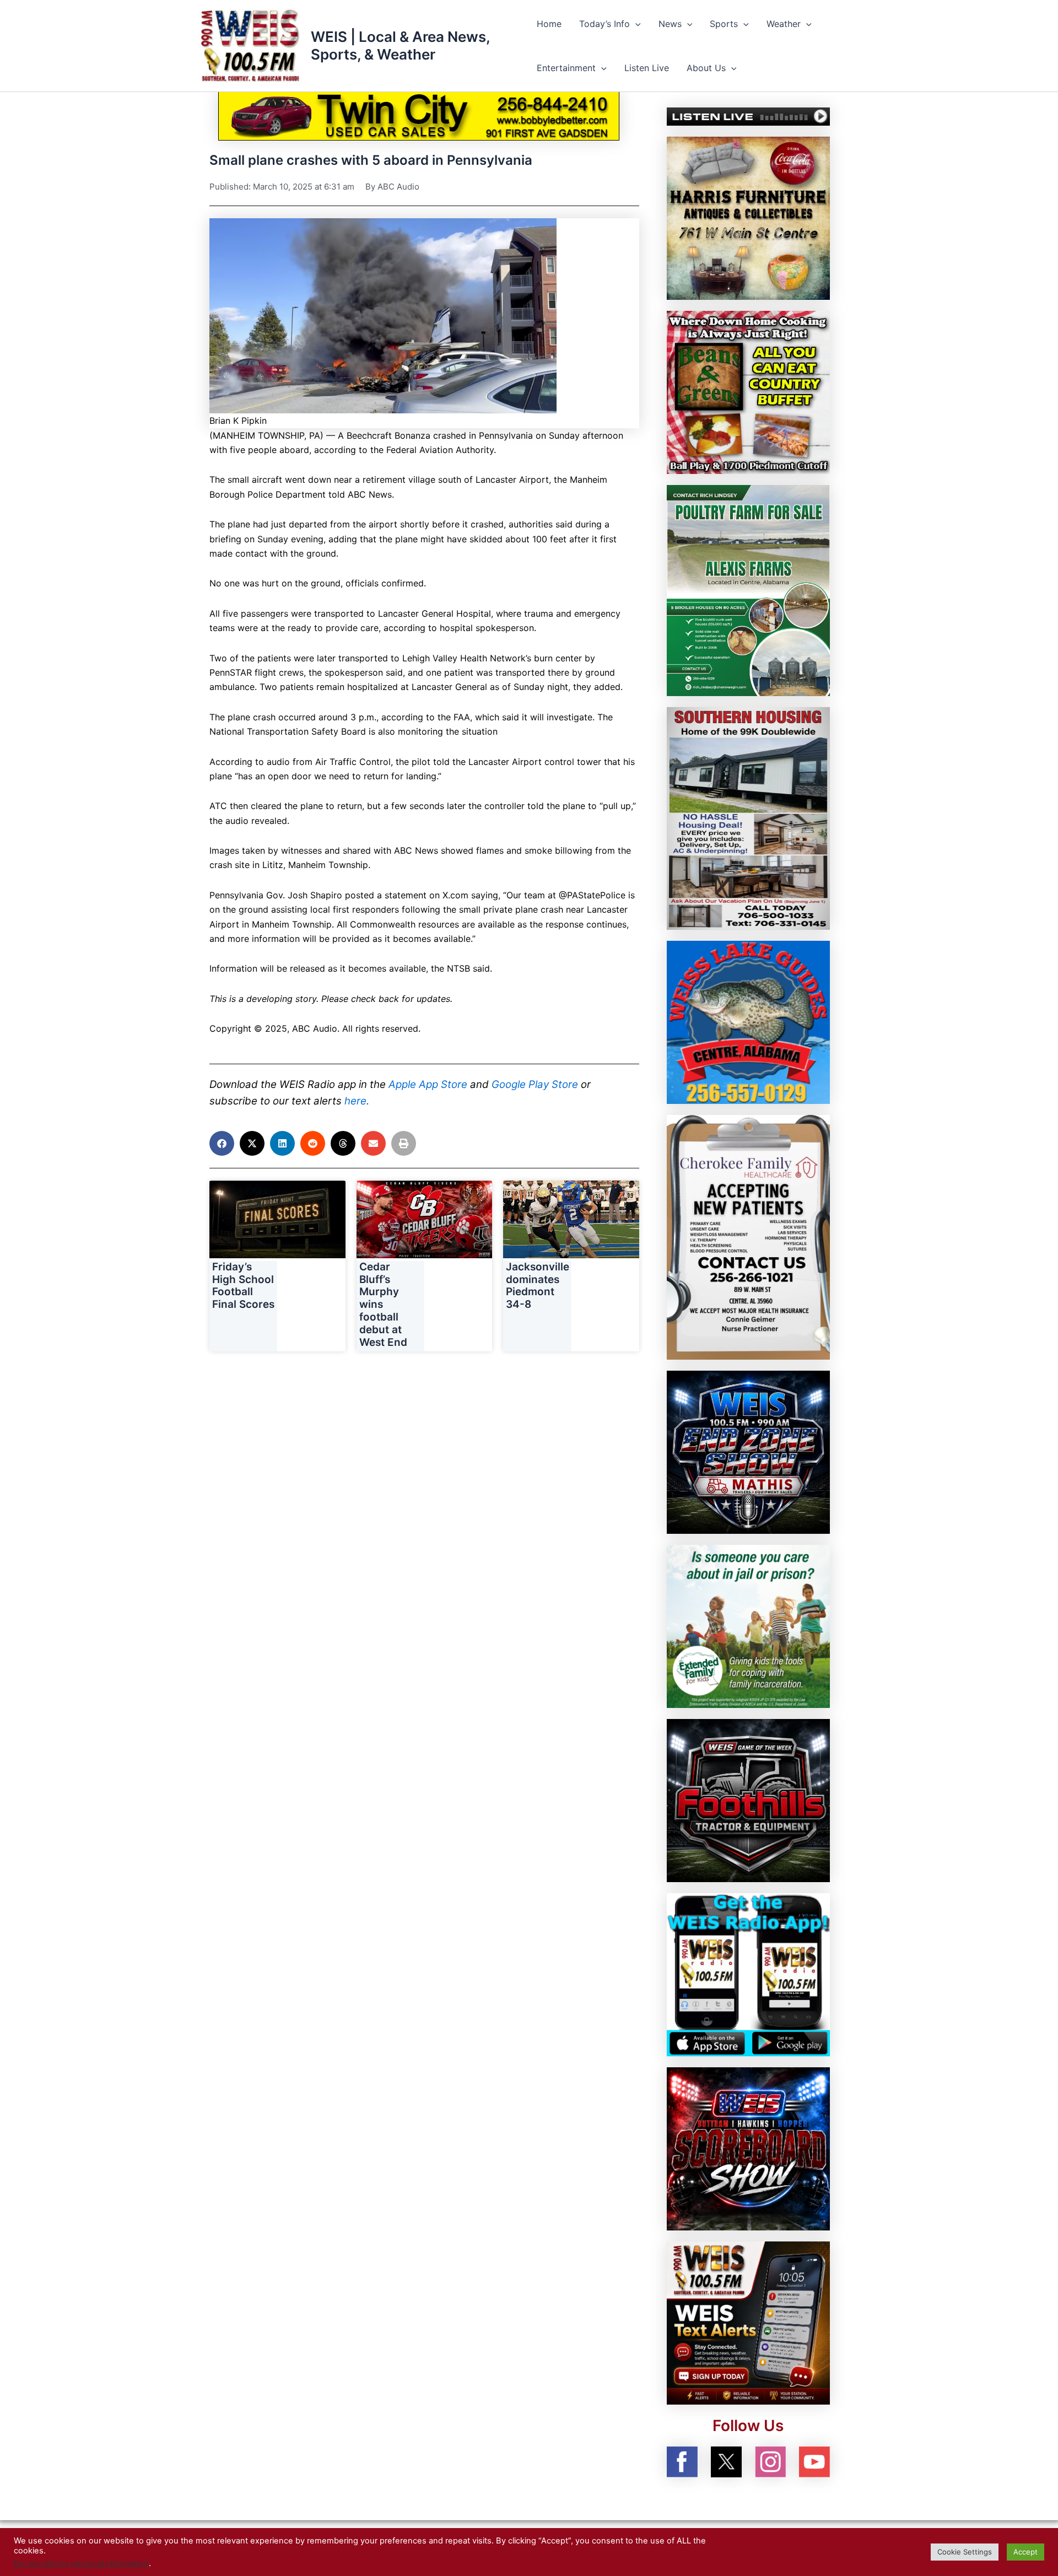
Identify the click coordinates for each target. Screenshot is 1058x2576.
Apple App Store (428, 1084)
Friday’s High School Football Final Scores (243, 1286)
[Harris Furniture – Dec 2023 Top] (748, 217)
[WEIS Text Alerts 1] (748, 2322)
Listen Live (647, 68)
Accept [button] (1025, 2552)
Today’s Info (604, 24)
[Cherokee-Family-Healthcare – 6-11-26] (748, 1236)
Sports (724, 24)
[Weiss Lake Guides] (748, 1021)
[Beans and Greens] (748, 391)
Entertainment (566, 68)
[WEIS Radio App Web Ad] (748, 1974)
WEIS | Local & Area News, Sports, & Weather (400, 45)
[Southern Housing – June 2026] (748, 817)
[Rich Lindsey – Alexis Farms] (748, 590)
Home (549, 24)
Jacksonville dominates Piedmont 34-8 (538, 1286)
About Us (706, 68)
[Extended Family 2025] (748, 1625)
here (355, 1101)
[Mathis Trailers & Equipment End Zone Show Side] (748, 1451)
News (670, 24)
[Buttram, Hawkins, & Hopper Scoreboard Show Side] (748, 2148)
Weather (784, 24)
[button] (635, 24)
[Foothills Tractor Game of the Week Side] (748, 1799)
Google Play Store (535, 1084)
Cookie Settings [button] (965, 2552)
